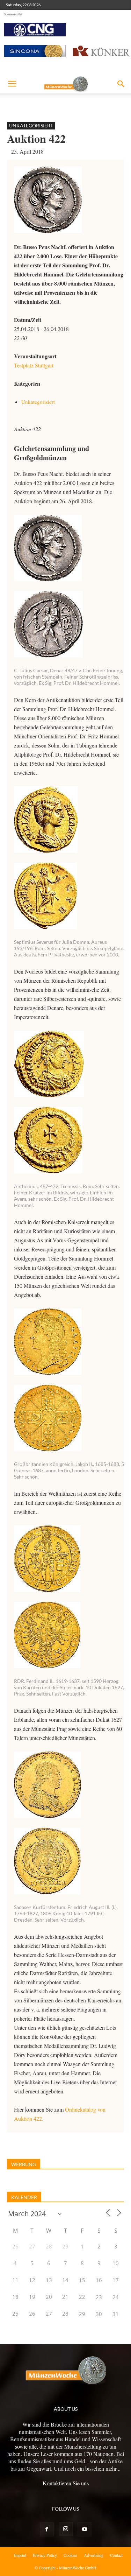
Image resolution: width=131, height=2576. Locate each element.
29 (82, 2314)
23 (99, 2297)
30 (99, 2314)
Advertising (94, 2555)
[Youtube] (85, 2529)
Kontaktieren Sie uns (66, 2483)
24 (116, 2297)
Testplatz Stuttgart (34, 365)
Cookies (70, 2555)
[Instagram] (66, 2529)
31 (116, 2314)
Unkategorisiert (31, 125)
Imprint (20, 2555)
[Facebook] (47, 2529)
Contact (116, 2555)
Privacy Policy (45, 2555)
